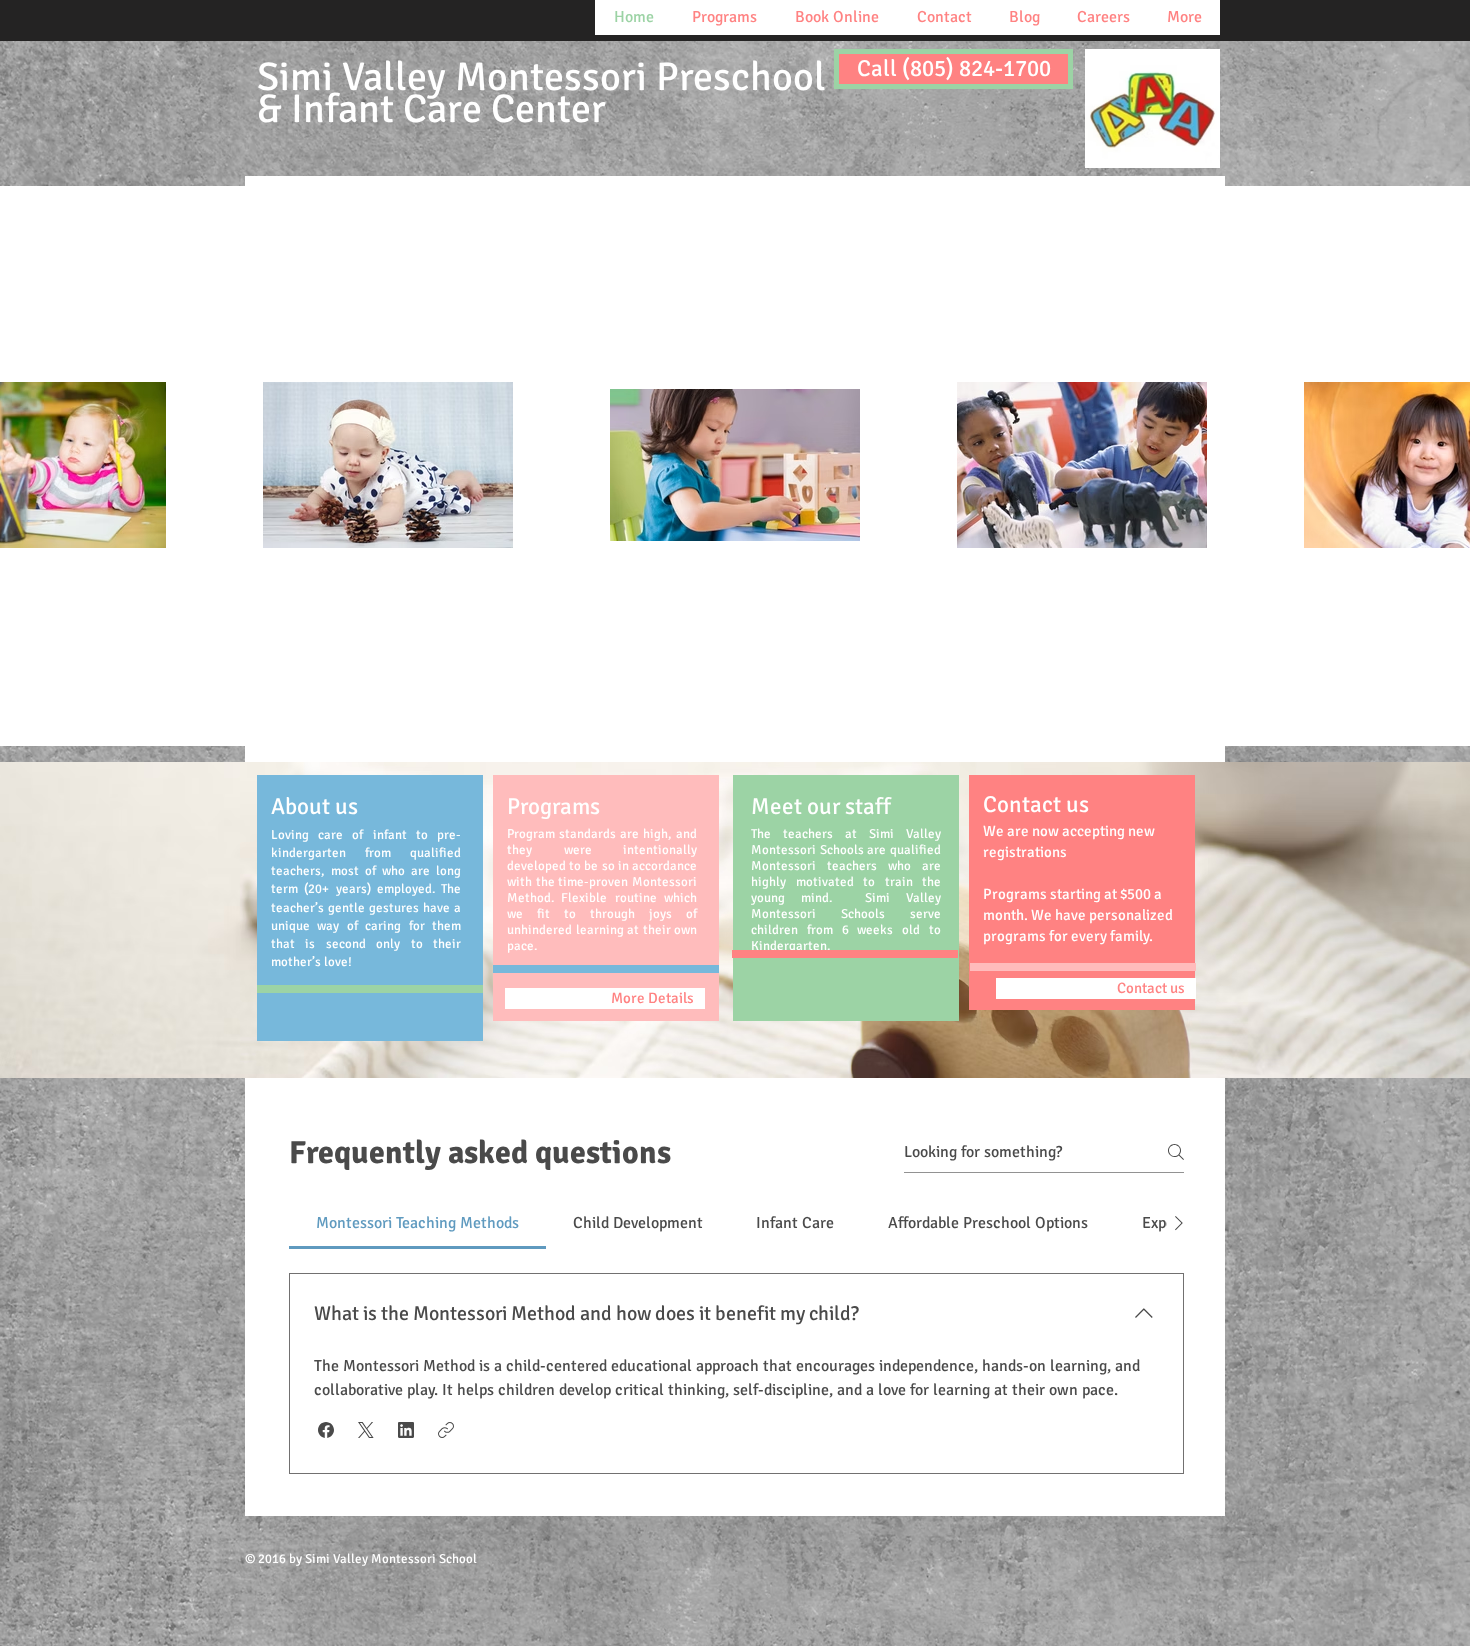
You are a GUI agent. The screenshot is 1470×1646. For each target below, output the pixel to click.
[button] (326, 1430)
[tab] (417, 1223)
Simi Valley (541, 93)
